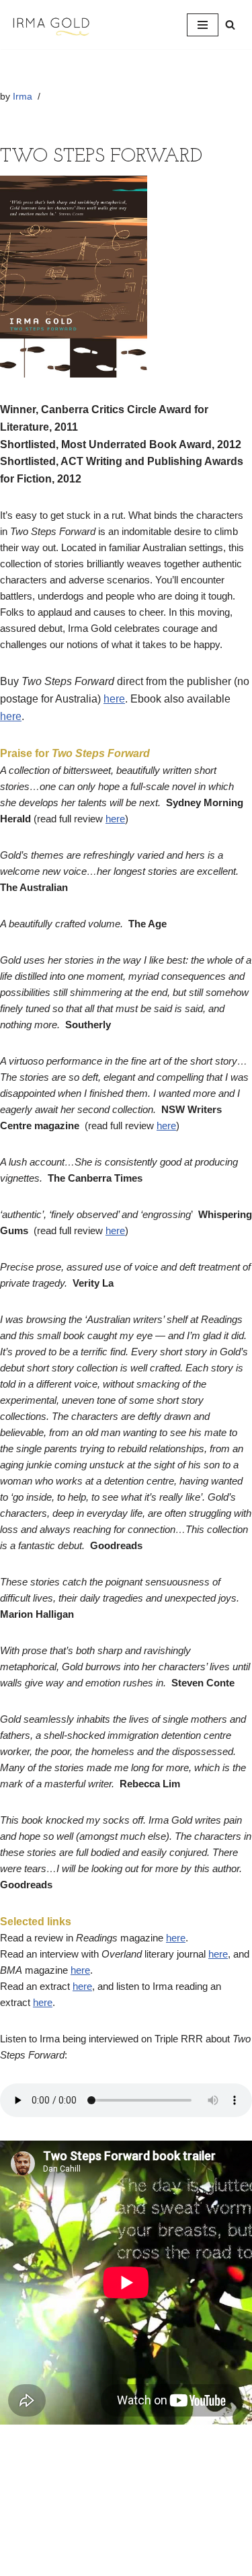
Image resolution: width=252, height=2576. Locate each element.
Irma (23, 97)
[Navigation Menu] (203, 25)
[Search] (230, 25)
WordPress (169, 2562)
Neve (70, 2562)
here (114, 699)
